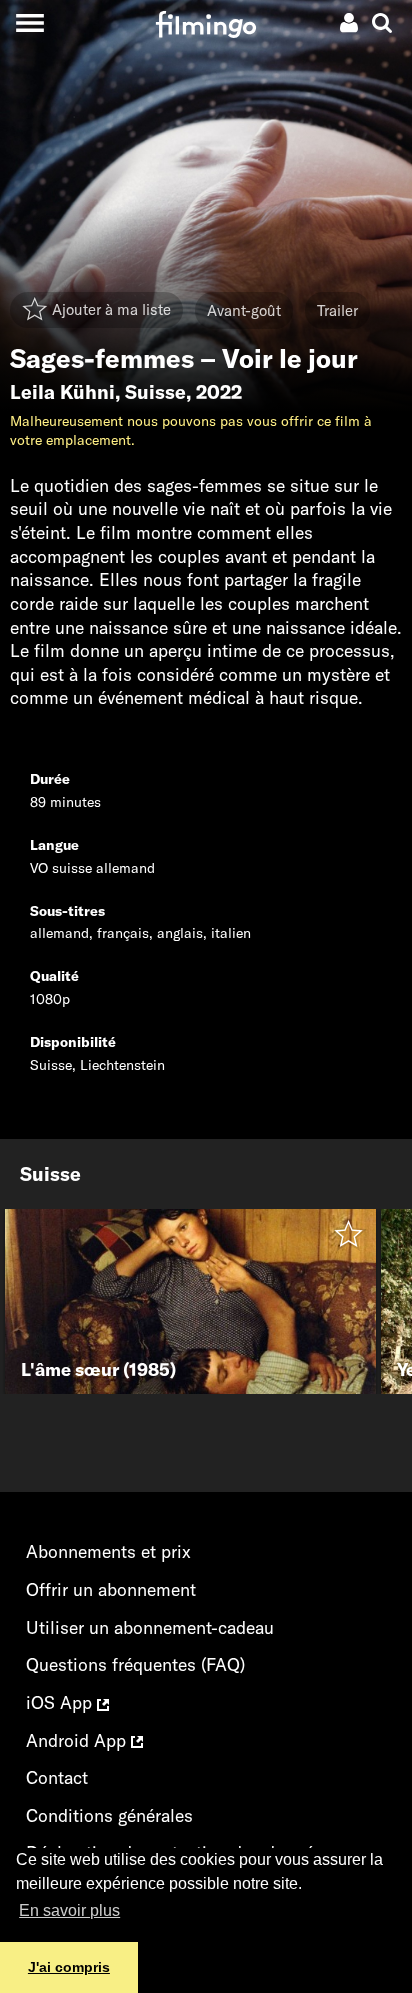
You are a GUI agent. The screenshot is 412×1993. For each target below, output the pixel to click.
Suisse (155, 392)
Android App (78, 1740)
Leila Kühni (62, 392)
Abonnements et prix (108, 1551)
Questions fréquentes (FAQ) (135, 1664)
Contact (57, 1777)
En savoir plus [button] (69, 1910)
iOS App (61, 1702)
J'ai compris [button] (69, 1967)
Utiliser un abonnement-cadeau (150, 1627)
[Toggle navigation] (29, 22)
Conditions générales (109, 1815)
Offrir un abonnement (111, 1589)
